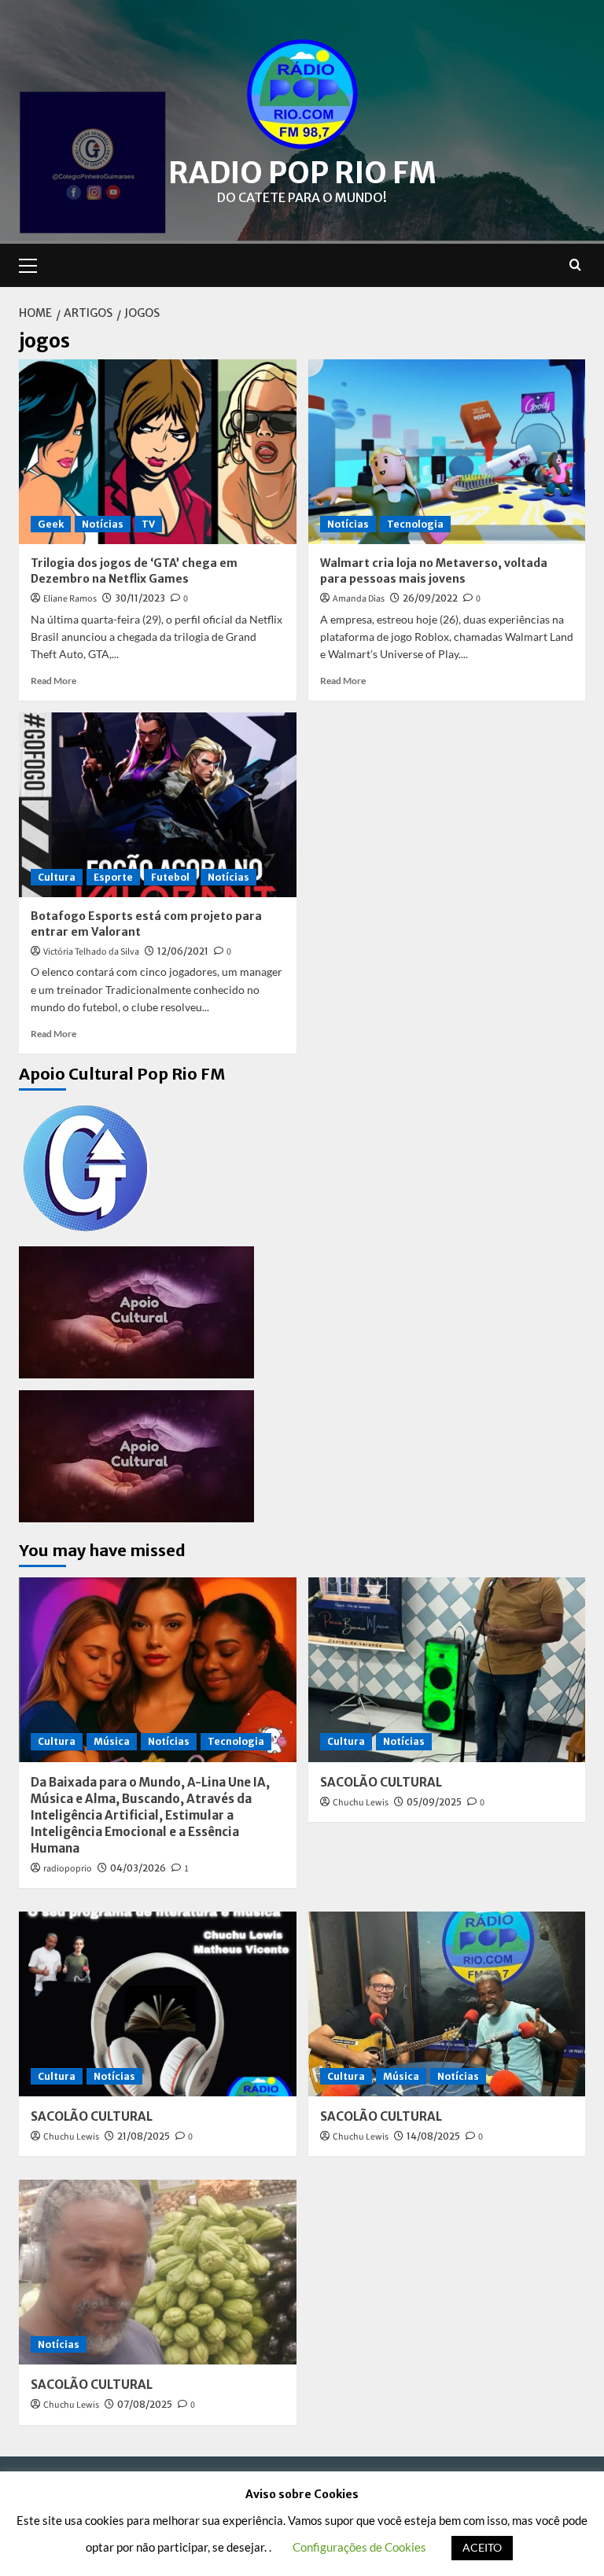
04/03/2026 (138, 1868)
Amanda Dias (359, 599)
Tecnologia (415, 524)
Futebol (170, 877)
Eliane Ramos (70, 599)
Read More (53, 681)
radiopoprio (68, 1869)
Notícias (103, 524)
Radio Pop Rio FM (302, 173)
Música (112, 1741)
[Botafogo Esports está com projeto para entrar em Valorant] (158, 805)
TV (148, 524)
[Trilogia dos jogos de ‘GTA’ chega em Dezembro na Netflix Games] (158, 452)
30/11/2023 (140, 598)
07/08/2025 (145, 2404)
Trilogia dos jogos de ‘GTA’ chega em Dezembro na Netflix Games (134, 571)
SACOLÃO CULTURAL (381, 1782)
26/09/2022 (430, 598)
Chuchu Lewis (361, 1803)
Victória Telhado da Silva (91, 952)
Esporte (113, 877)
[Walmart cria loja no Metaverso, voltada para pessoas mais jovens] (447, 452)
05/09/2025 (434, 1802)
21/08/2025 (144, 2136)
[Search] (575, 265)
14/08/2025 (433, 2136)
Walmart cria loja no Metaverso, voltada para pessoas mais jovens (434, 571)
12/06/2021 (183, 951)
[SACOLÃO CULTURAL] (447, 1670)
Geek (51, 524)
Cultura (57, 877)
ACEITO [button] (482, 2547)
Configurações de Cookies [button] (359, 2547)
